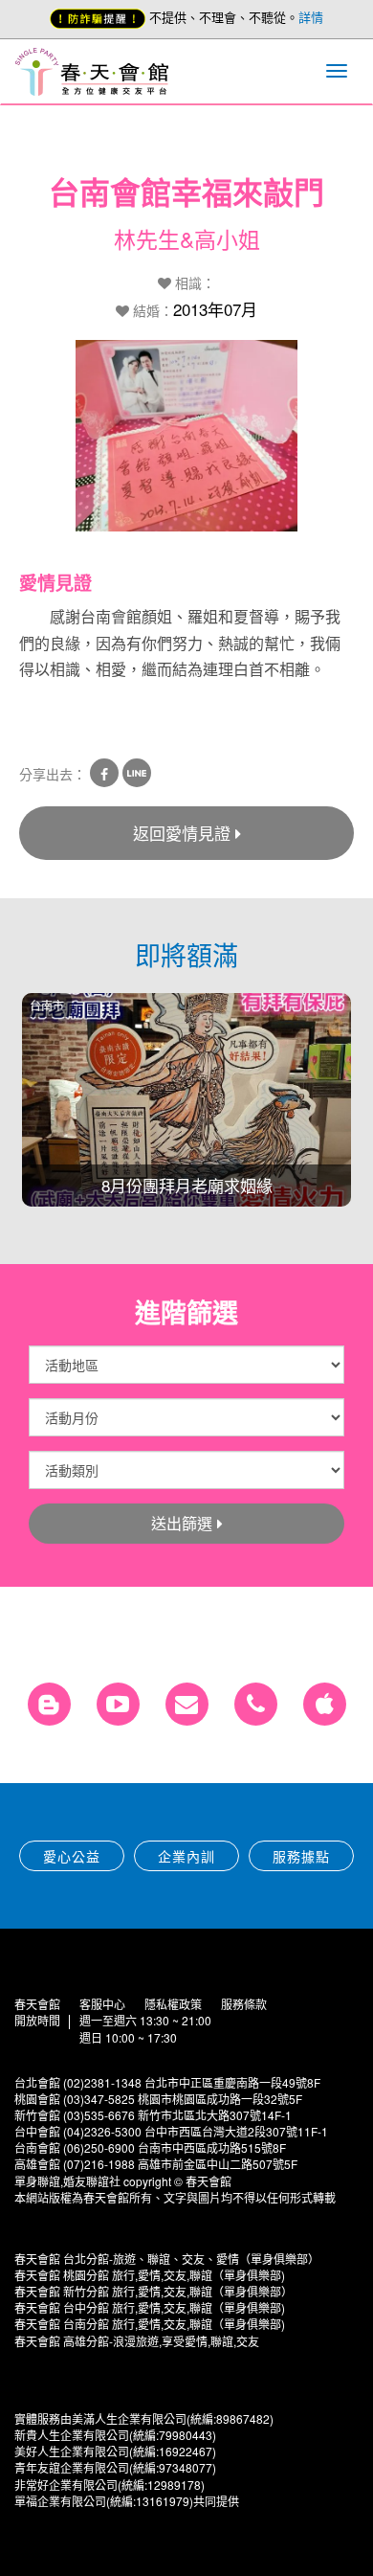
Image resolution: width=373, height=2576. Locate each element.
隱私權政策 (173, 2004)
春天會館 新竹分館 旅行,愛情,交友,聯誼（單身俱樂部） (154, 2291)
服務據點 (301, 1856)
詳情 (311, 17)
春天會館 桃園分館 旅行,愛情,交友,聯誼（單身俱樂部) (150, 2275)
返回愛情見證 (182, 833)
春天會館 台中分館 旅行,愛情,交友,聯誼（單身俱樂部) (150, 2307)
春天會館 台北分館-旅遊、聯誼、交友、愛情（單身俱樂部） (167, 2259)
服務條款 (244, 2004)
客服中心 (102, 2004)
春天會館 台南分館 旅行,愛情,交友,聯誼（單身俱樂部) (150, 2324)
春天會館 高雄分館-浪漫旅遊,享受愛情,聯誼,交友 (137, 2341)
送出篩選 (182, 1523)
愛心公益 (72, 1856)
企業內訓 (186, 1856)
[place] (256, 1704)
